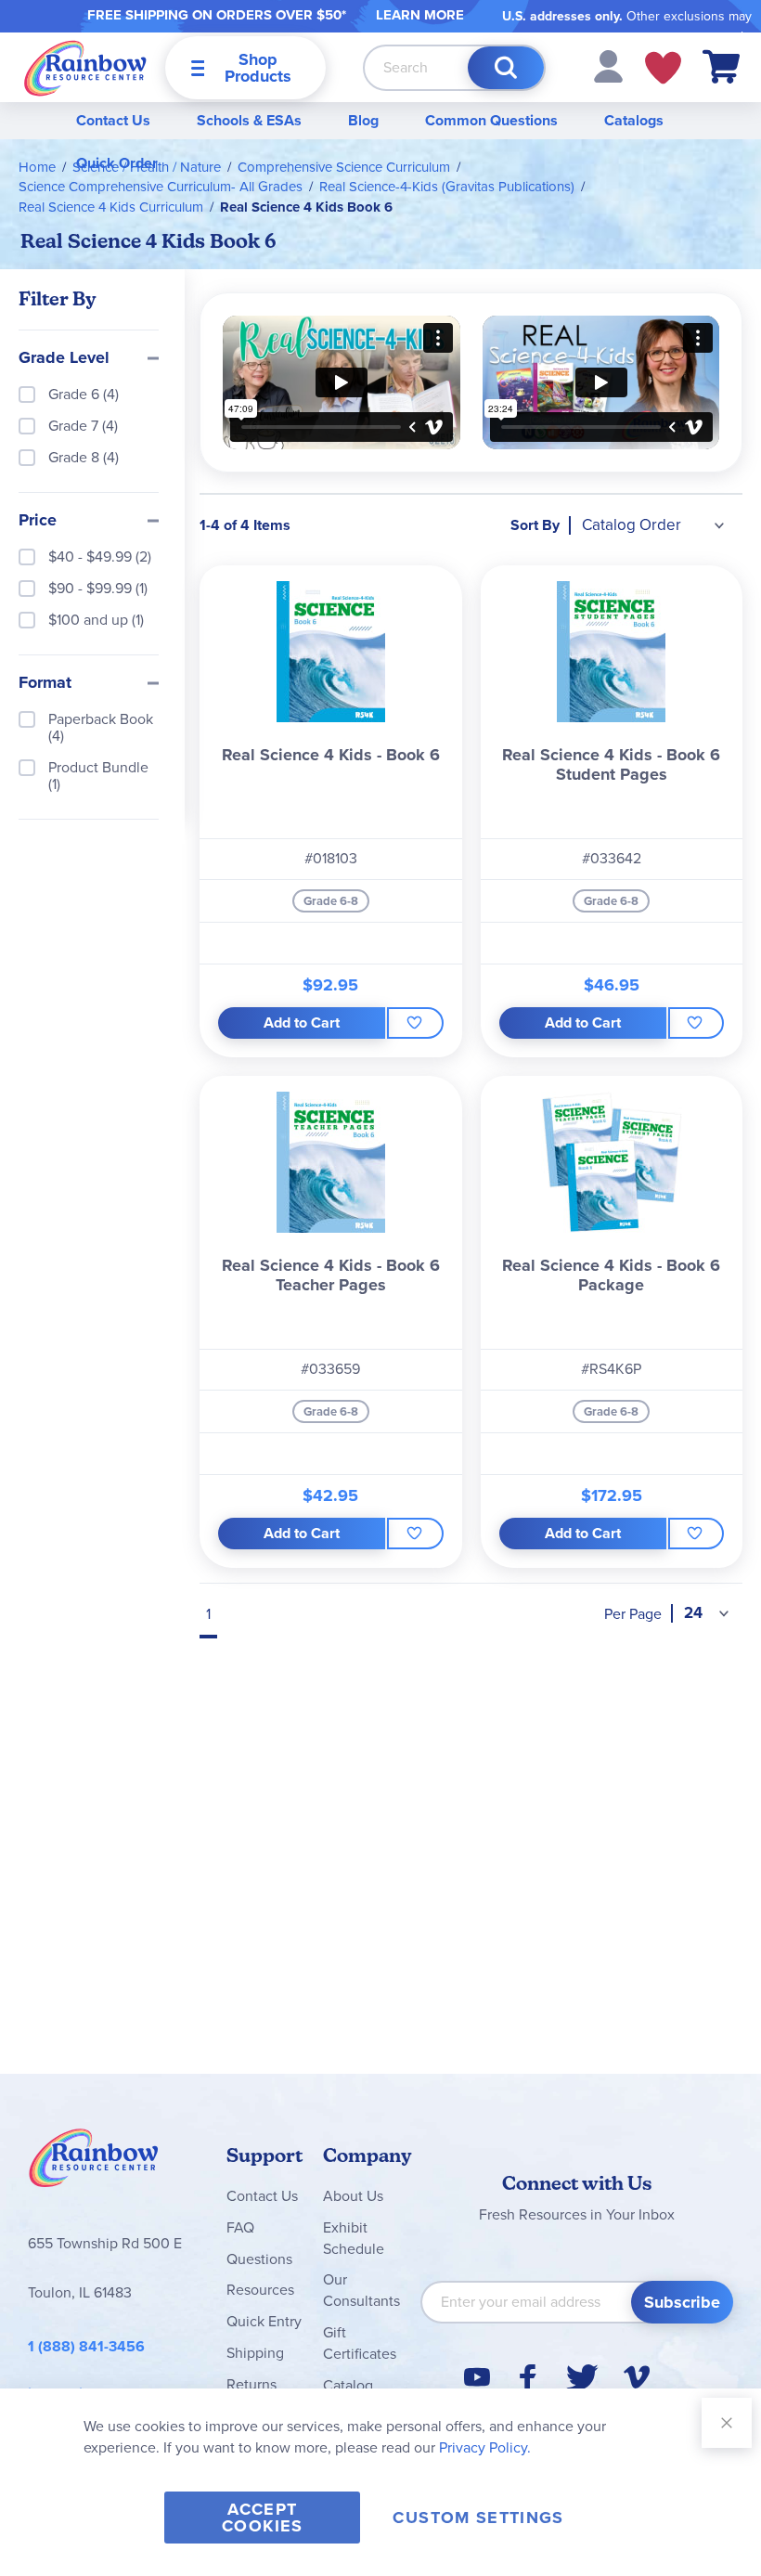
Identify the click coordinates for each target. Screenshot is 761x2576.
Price (38, 521)
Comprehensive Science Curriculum (344, 167)
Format (45, 683)
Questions (259, 2259)
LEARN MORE (420, 15)
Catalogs (634, 120)
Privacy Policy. (485, 2447)
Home (37, 167)
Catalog (348, 2385)
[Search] (506, 68)
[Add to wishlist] (415, 1023)
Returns (252, 2384)
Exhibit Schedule (354, 2238)
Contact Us (113, 120)
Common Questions (491, 120)
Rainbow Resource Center (94, 2163)
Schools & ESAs (249, 120)
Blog (363, 120)
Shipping (255, 2353)
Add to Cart (302, 1023)
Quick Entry (264, 2321)
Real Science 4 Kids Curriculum (111, 207)
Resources (260, 2290)
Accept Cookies (262, 2518)
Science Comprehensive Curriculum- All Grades (161, 187)
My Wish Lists (663, 68)
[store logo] (85, 67)
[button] (608, 65)
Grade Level (64, 358)
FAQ (240, 2227)
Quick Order (117, 163)
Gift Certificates (360, 2343)
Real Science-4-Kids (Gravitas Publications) (447, 187)
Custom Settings (478, 2518)
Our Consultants (361, 2290)
